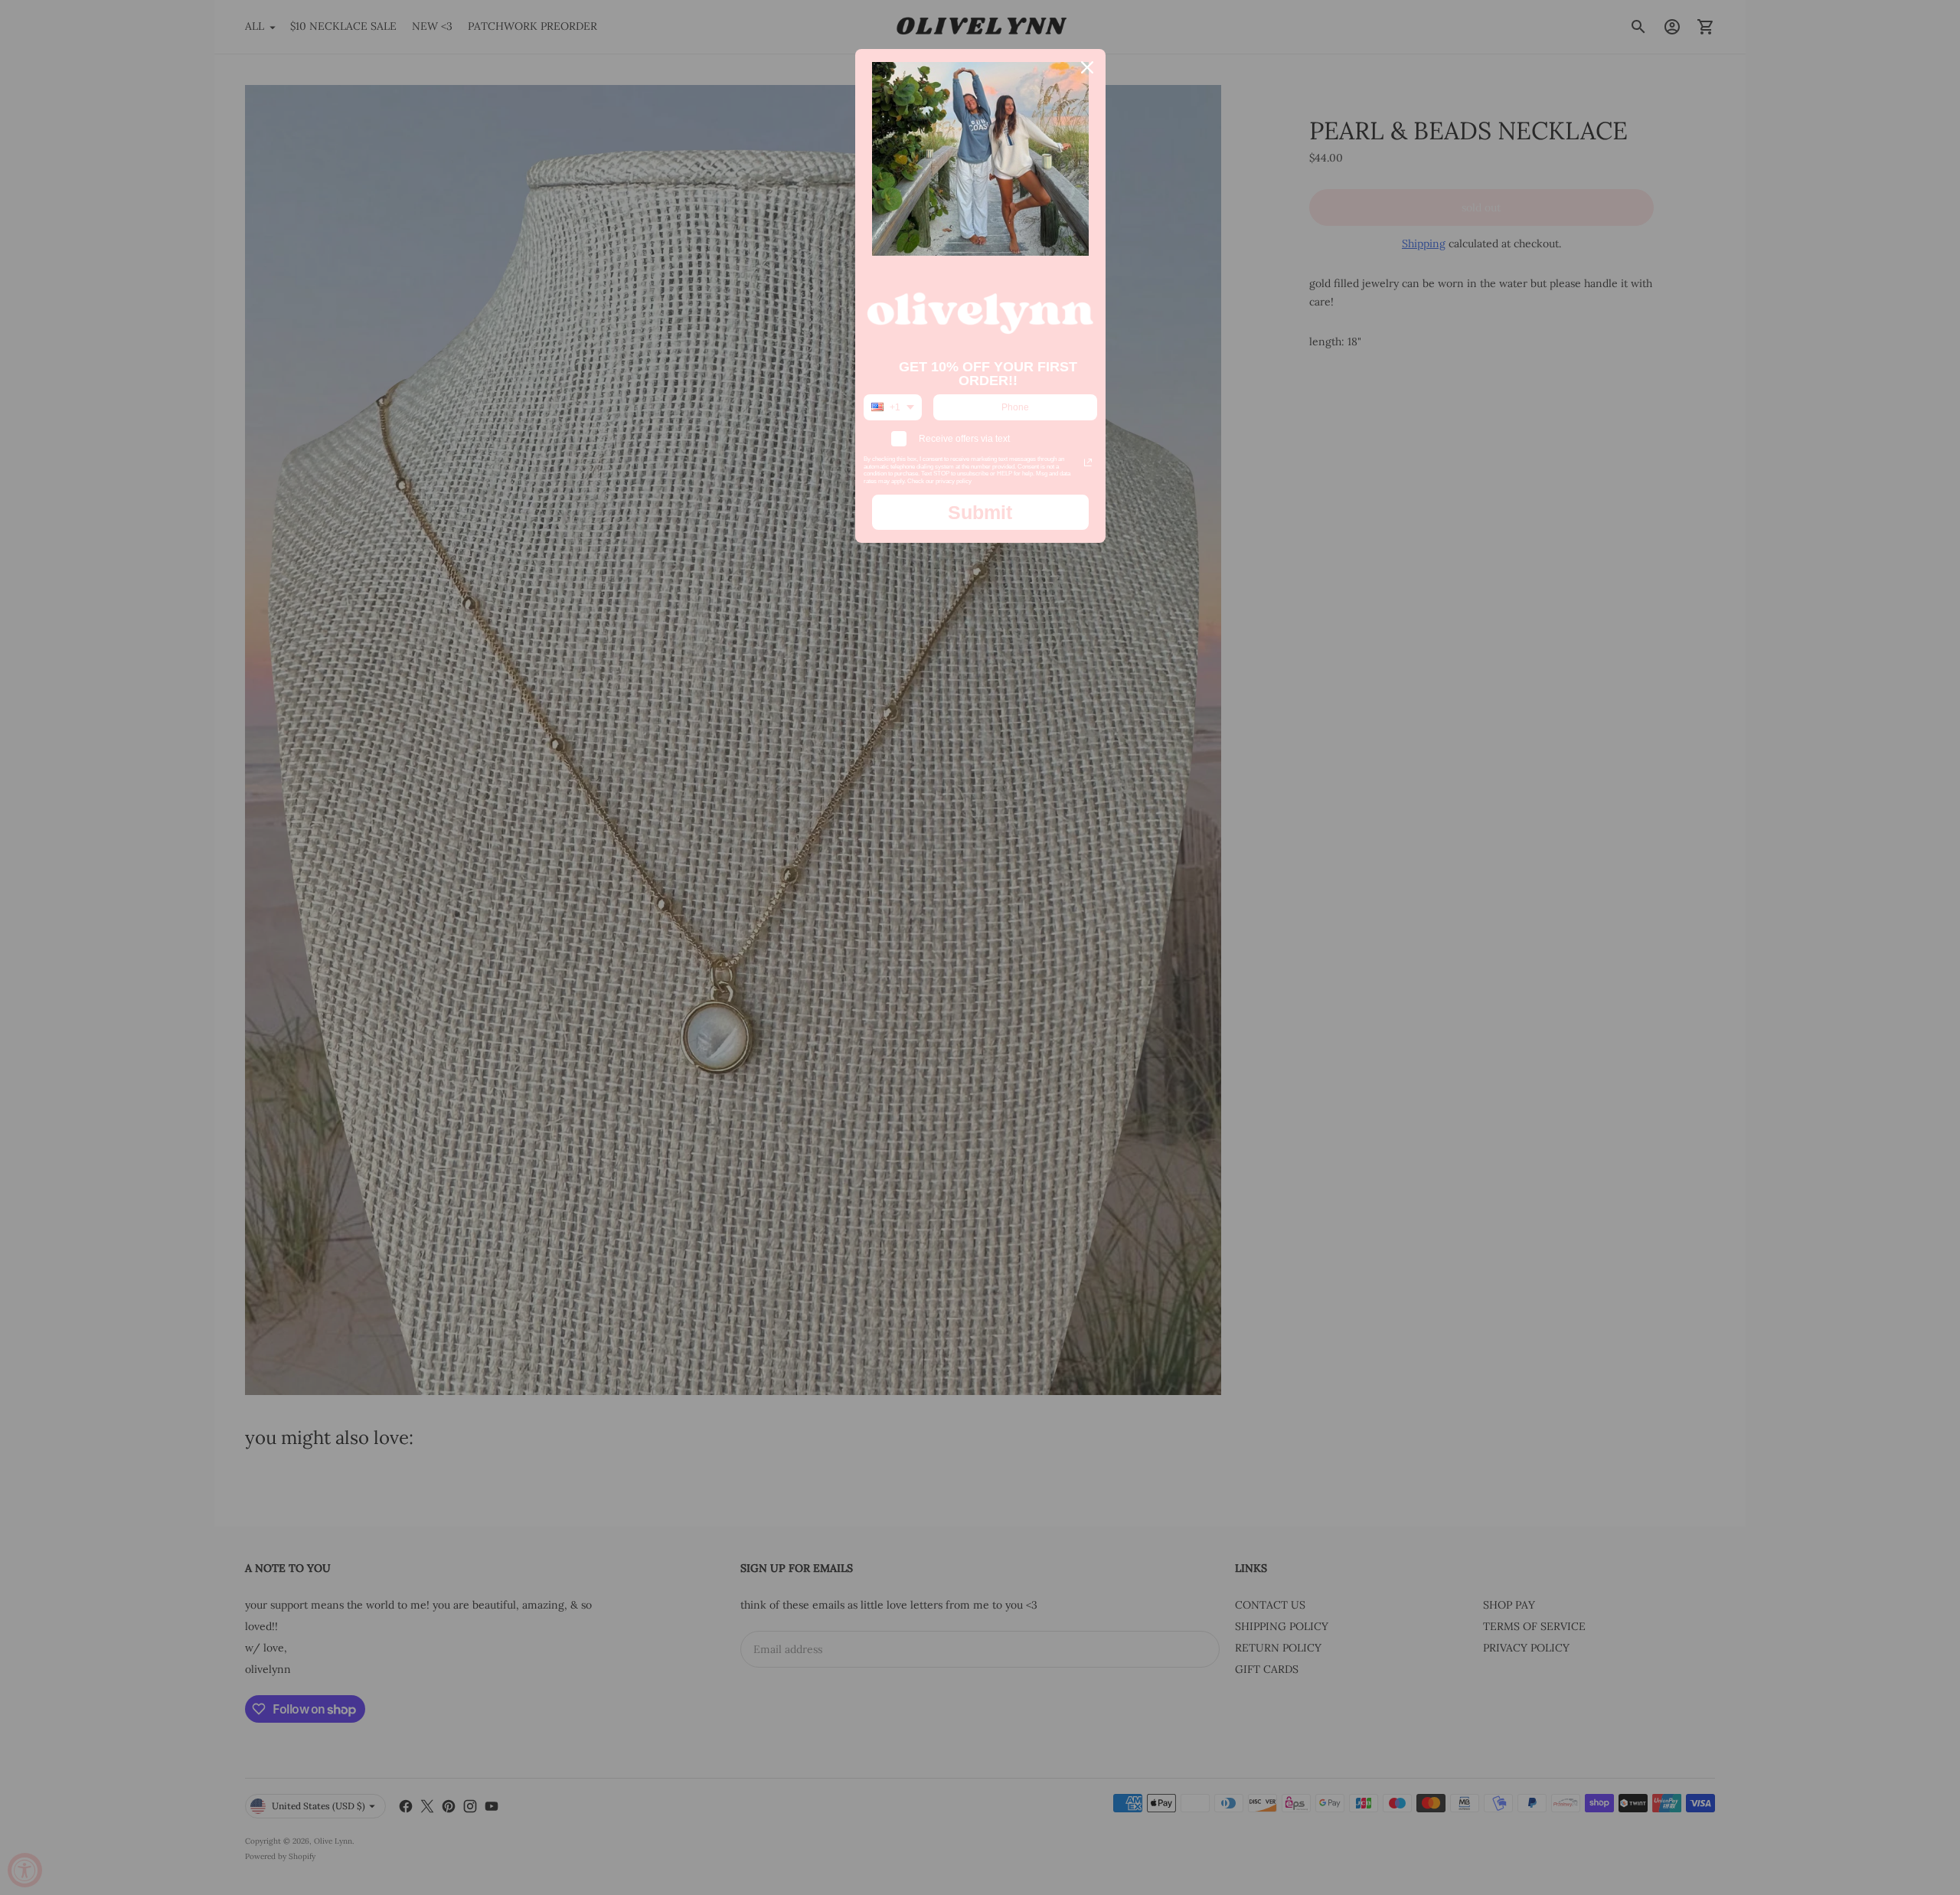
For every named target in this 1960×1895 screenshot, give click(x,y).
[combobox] (893, 407)
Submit (980, 512)
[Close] (1087, 67)
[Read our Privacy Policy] (1088, 462)
